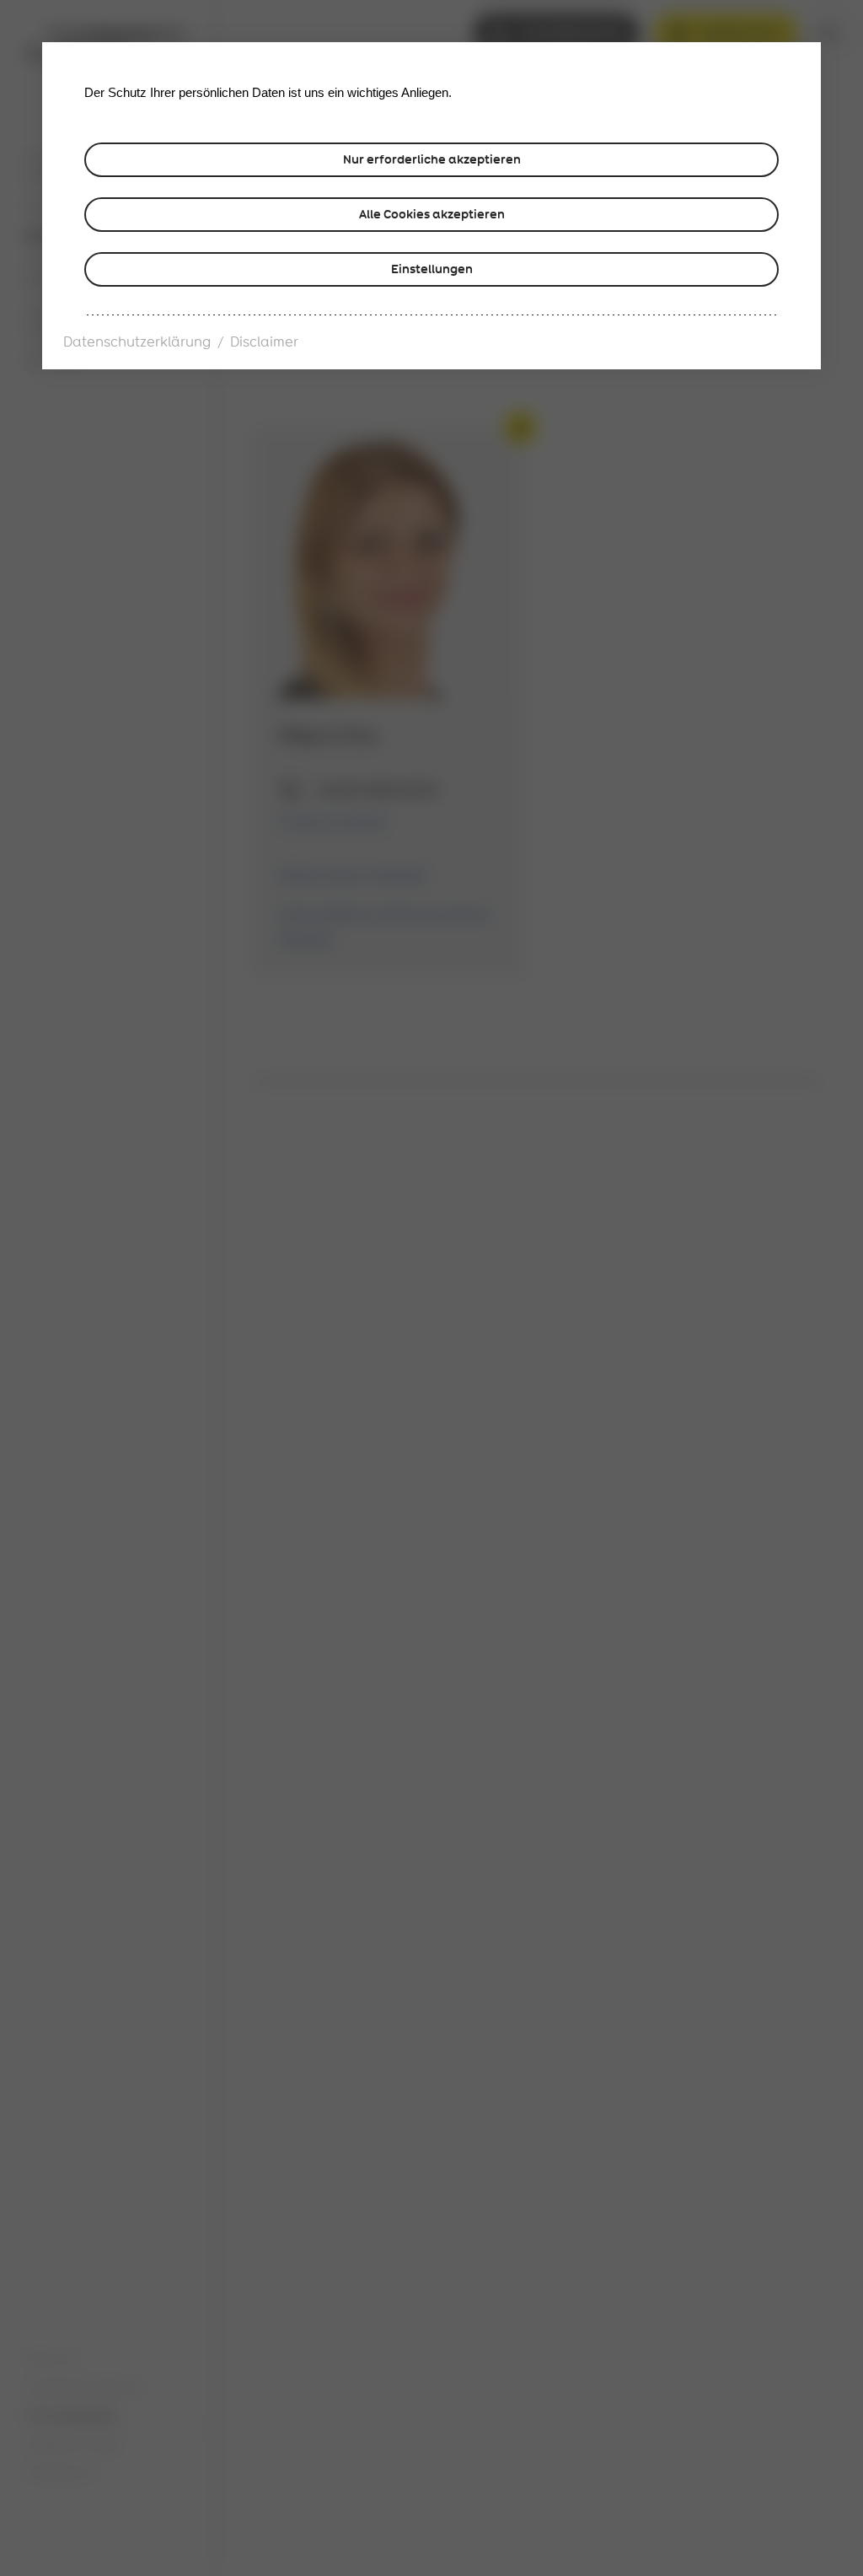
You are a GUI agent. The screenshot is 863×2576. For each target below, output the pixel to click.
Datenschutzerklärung (137, 342)
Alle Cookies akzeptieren (432, 214)
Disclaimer (264, 342)
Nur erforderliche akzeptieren (432, 159)
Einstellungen (432, 269)
